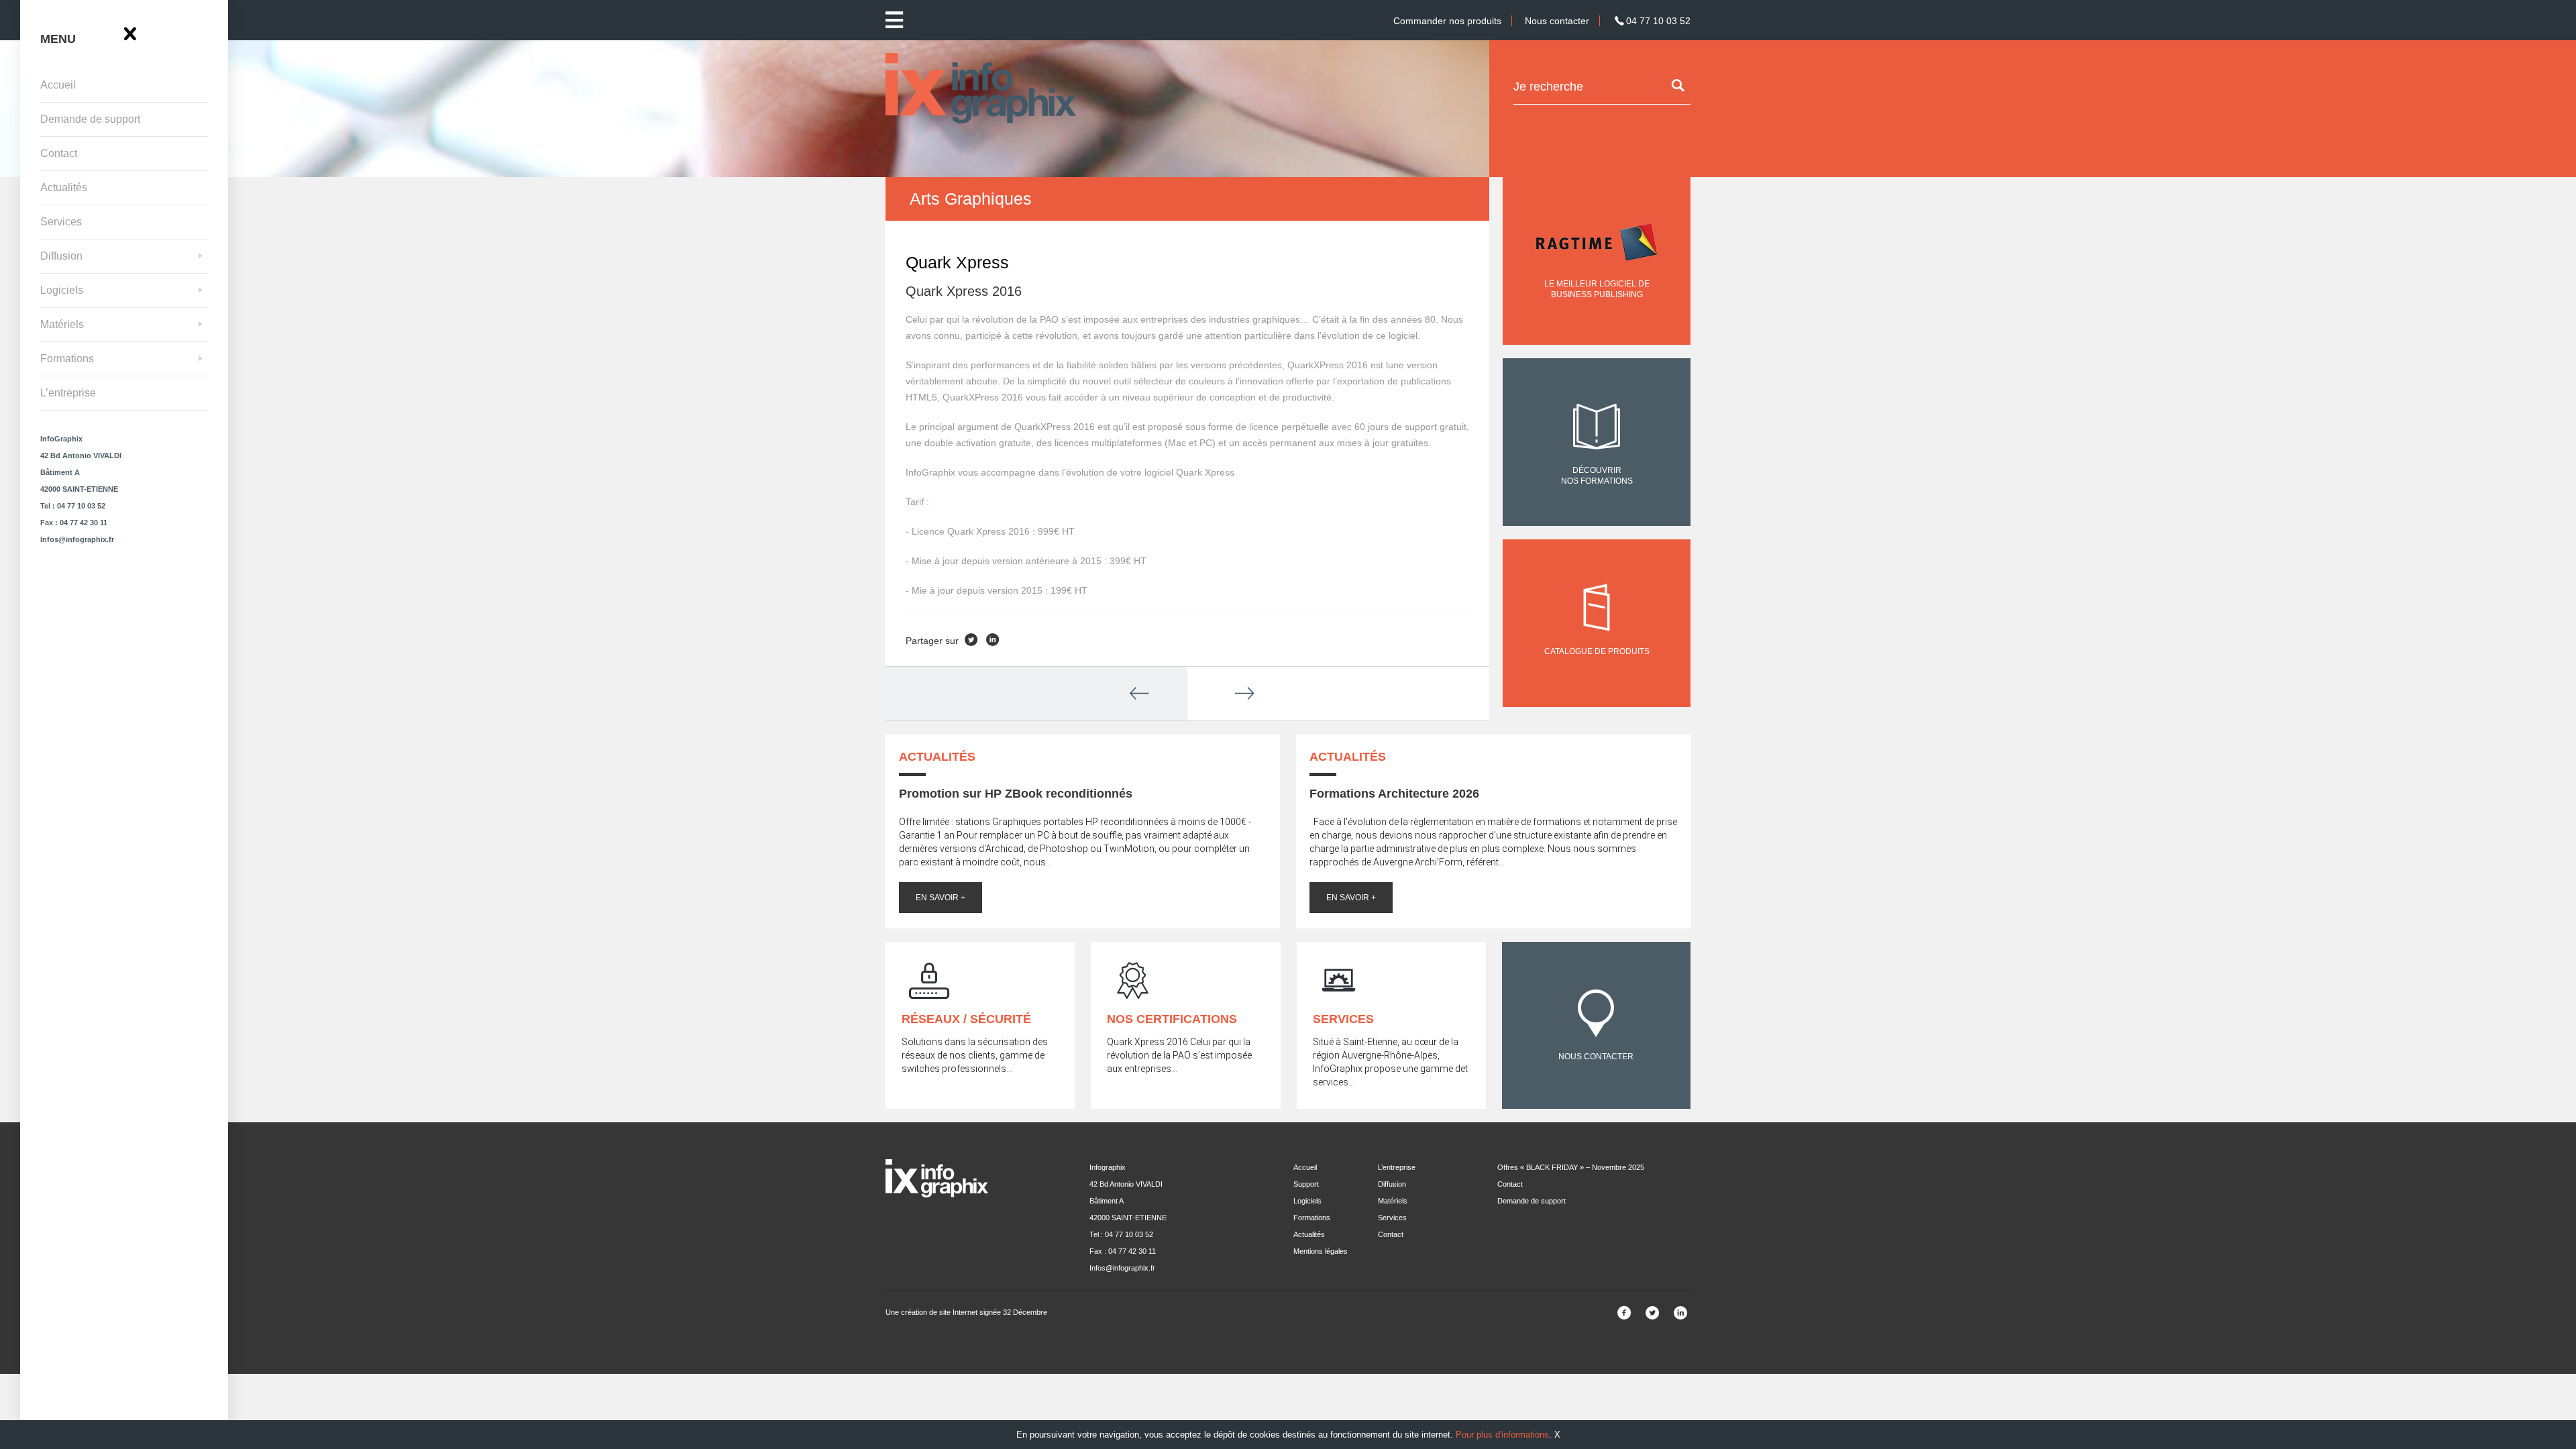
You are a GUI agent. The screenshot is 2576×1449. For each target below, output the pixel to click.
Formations (67, 359)
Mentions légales (1321, 1251)
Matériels (62, 324)
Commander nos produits (1447, 21)
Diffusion (61, 256)
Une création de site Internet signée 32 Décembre (966, 1312)
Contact (59, 153)
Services (61, 222)
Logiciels (62, 290)
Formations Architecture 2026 (1394, 794)
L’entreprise (68, 393)
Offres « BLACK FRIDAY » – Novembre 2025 (1571, 1167)
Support (1306, 1184)
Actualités (64, 187)
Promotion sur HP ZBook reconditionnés (1016, 794)
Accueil (58, 85)
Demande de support (90, 119)
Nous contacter (1557, 21)
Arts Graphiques (971, 199)
